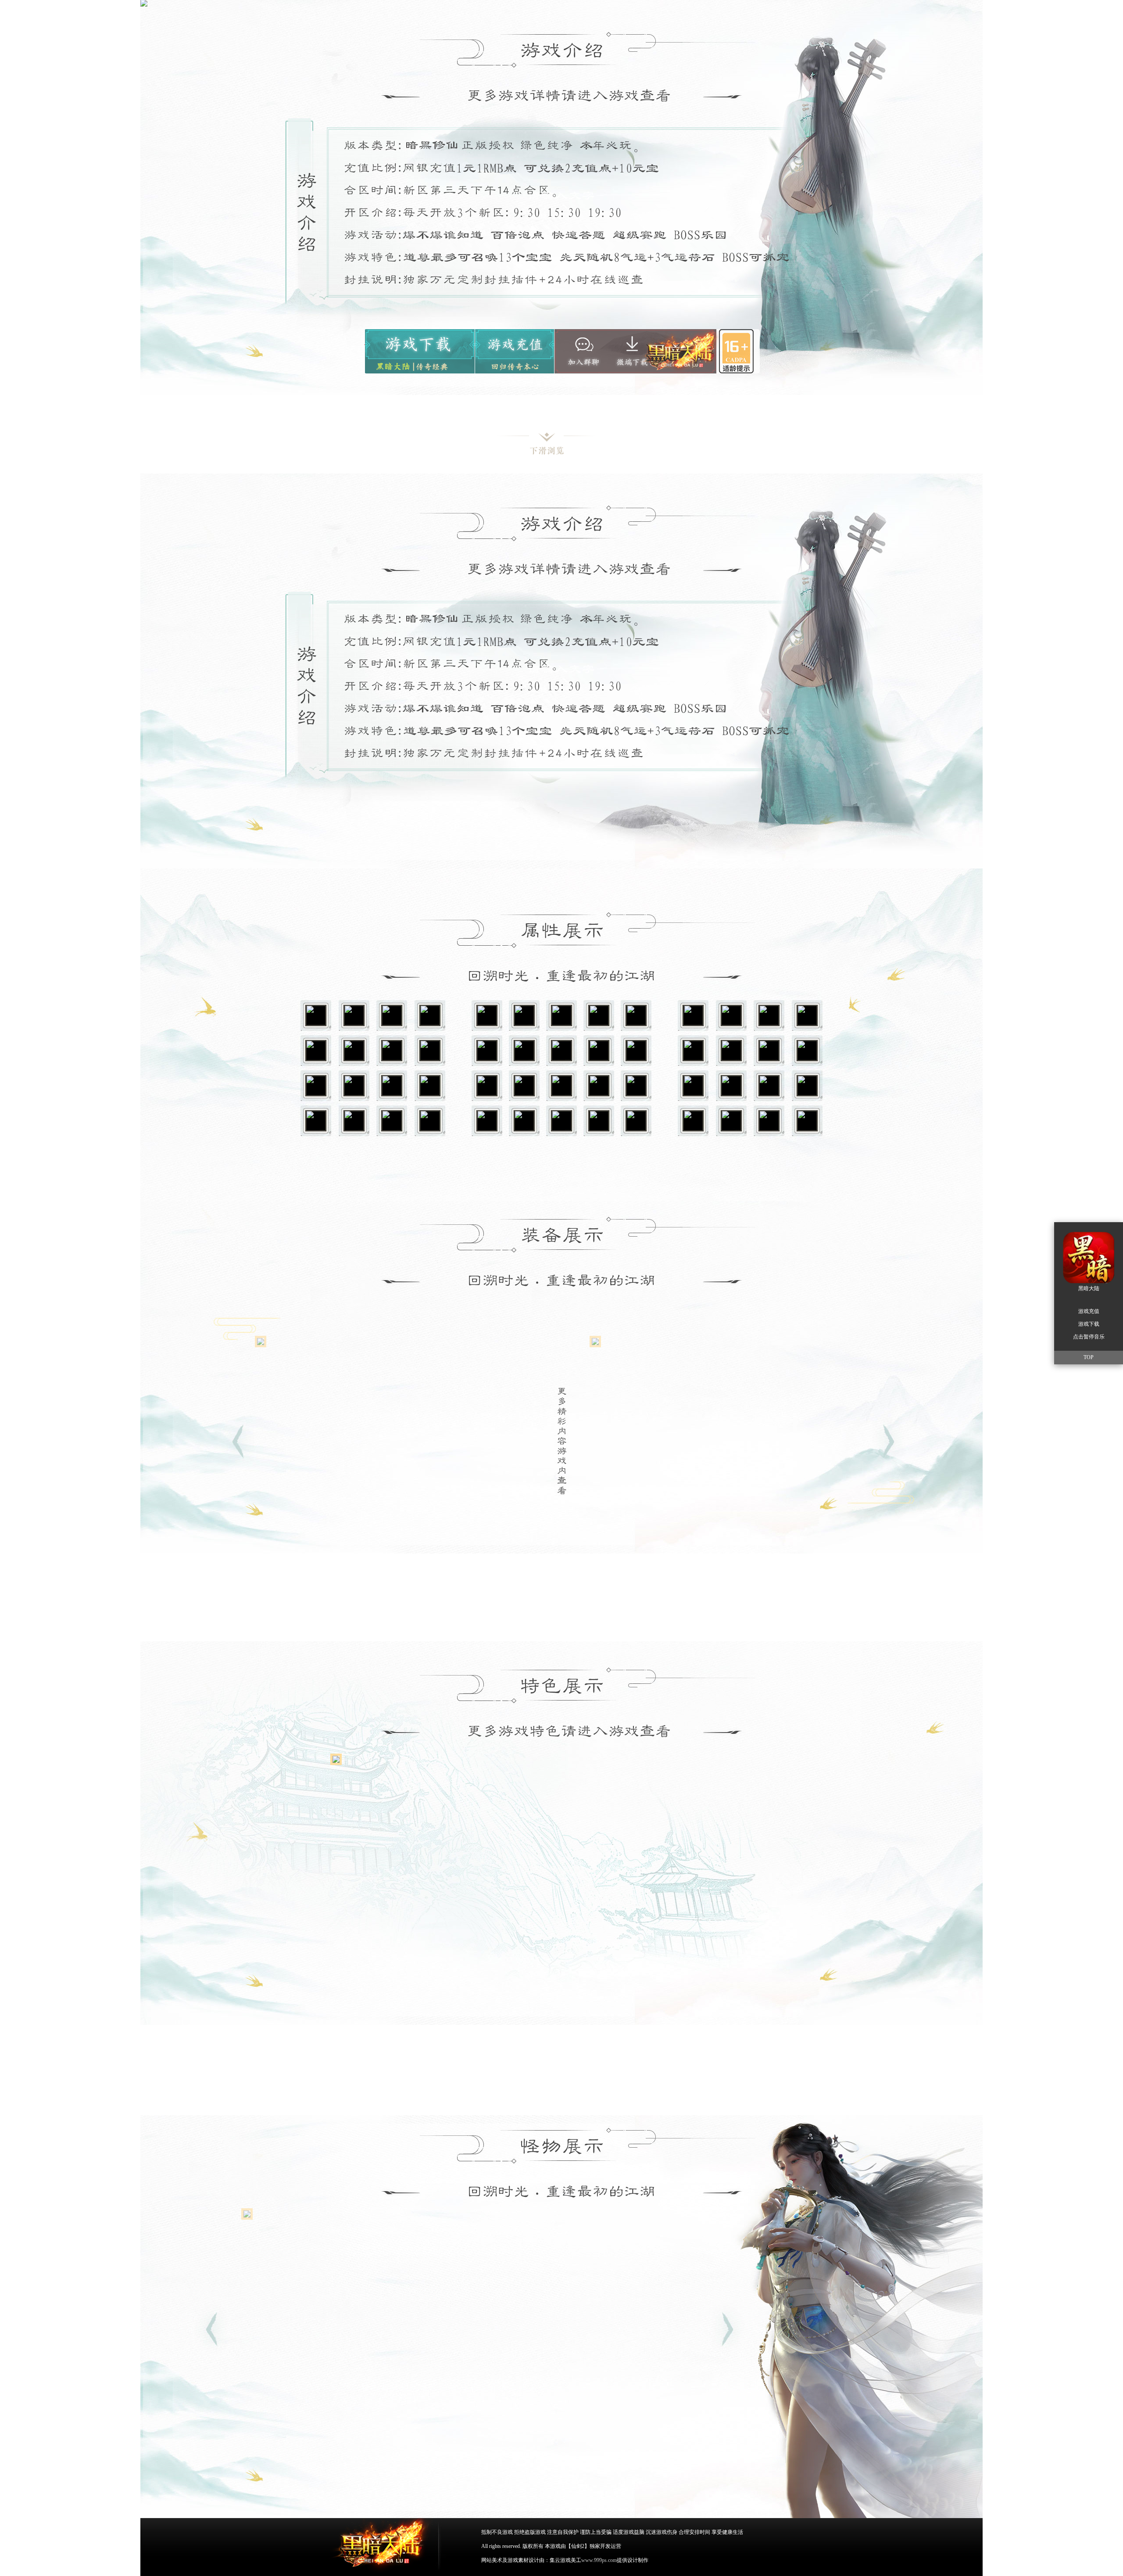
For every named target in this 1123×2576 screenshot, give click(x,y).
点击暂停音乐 (1089, 1337)
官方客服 (582, 351)
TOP (1089, 1357)
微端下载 (634, 349)
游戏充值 (514, 351)
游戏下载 (419, 351)
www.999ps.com (599, 2560)
